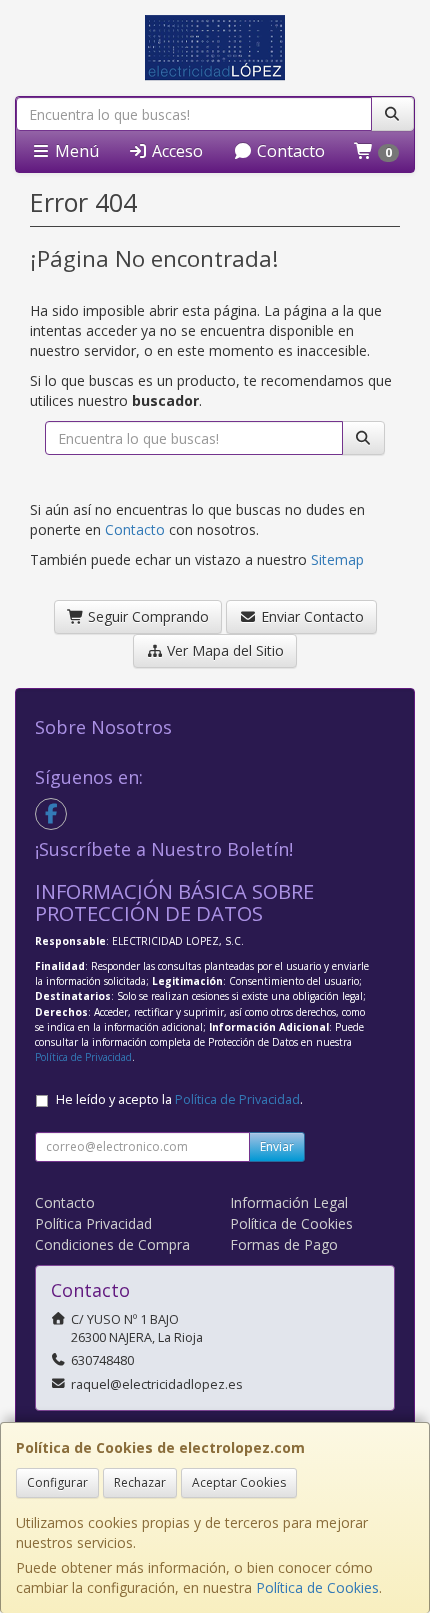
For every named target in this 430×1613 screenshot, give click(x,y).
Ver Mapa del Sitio (223, 650)
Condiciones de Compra (112, 1244)
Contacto (289, 151)
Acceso (175, 151)
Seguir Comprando (146, 616)
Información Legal (289, 1202)
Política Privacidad (93, 1223)
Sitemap (337, 559)
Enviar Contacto (310, 616)
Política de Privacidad (83, 1057)
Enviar (277, 1146)
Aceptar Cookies (239, 1482)
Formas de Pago (284, 1244)
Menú (75, 151)
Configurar (57, 1482)
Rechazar (140, 1482)
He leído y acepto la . (179, 1099)
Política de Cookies (317, 1587)
